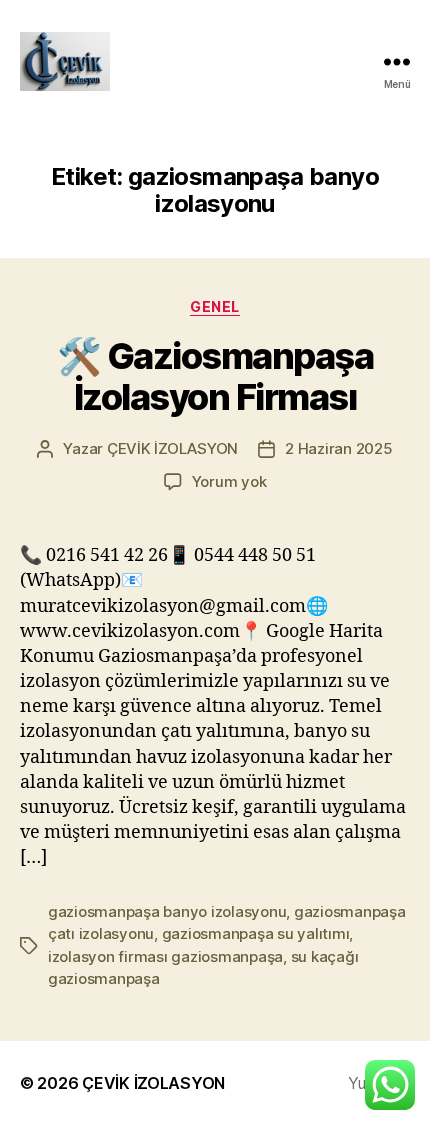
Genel (215, 306)
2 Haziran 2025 (338, 448)
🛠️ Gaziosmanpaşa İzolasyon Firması (215, 376)
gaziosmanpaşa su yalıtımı (256, 933)
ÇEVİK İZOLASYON (172, 448)
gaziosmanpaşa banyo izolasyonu (167, 911)
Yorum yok (229, 481)
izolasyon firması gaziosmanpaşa (165, 956)
